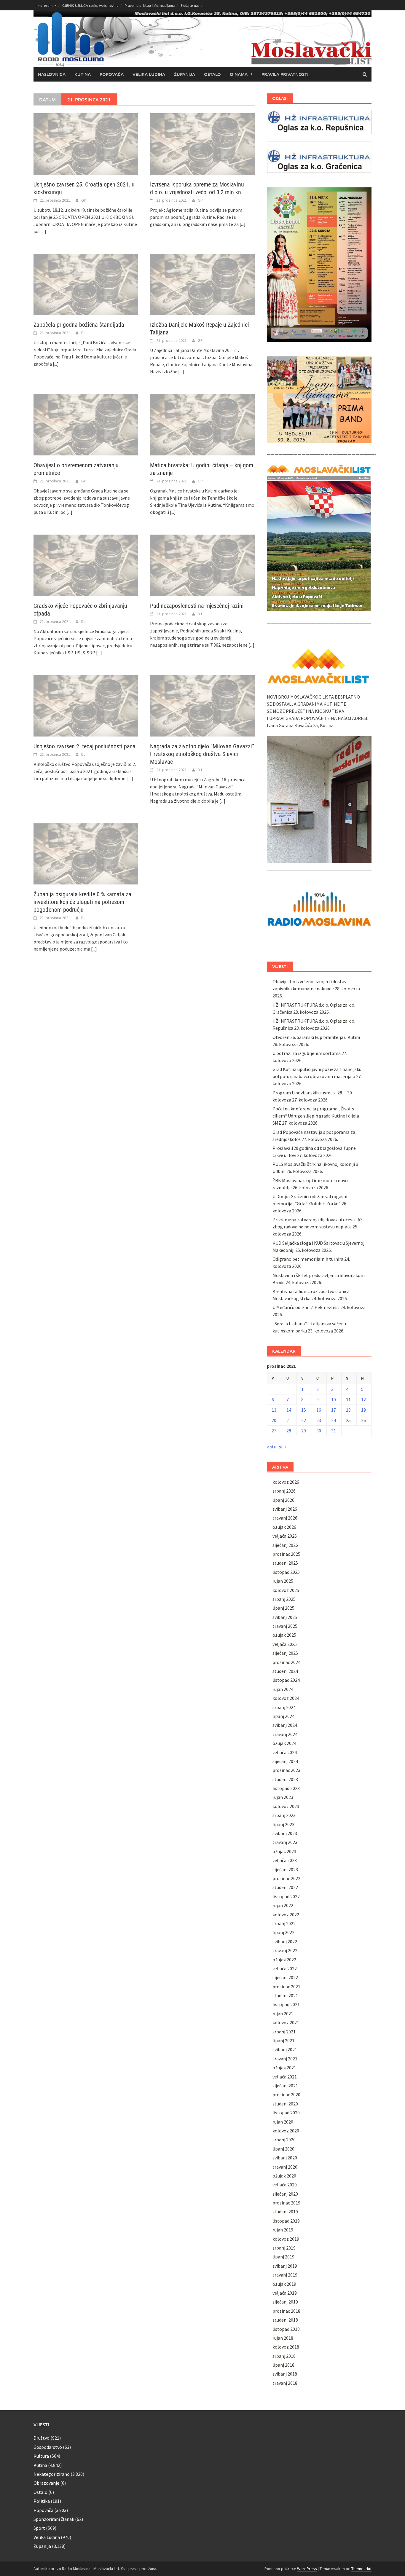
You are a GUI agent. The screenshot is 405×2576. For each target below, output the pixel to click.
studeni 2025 (285, 1563)
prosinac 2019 (286, 2203)
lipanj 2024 (283, 1716)
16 (319, 1410)
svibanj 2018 (285, 2374)
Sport (39, 2528)
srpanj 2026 (284, 1491)
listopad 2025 (286, 1572)
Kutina (83, 74)
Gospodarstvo (48, 2447)
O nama (239, 74)
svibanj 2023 (285, 1833)
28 (289, 1431)
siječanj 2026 (285, 1545)
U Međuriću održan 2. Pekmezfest (306, 1307)
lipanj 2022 (283, 1932)
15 (304, 1410)
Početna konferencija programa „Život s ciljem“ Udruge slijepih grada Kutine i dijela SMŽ (316, 1116)
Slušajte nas (190, 5)
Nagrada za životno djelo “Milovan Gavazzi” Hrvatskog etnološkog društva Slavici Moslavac (202, 754)
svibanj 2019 (285, 2266)
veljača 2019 (285, 2293)
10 (334, 1399)
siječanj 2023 (285, 1869)
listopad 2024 (286, 1680)
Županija (185, 74)
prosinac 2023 (286, 1770)
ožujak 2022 (284, 1960)
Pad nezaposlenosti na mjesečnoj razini (197, 606)
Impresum (44, 5)
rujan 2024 (283, 1689)
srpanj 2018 (284, 2356)
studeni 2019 (285, 2212)
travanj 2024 (285, 1734)
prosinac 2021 (286, 1987)
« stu (272, 1447)
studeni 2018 (285, 2320)
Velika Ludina (149, 74)
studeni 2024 (285, 1671)
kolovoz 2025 (286, 1590)
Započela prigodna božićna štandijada (79, 325)
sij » (283, 1447)
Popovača (112, 74)
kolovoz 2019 (286, 2239)
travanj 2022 (285, 1950)
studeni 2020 (285, 2104)
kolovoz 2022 (286, 1915)
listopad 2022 (286, 1896)
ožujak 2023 (284, 1851)
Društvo (42, 2438)
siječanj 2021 (285, 2086)
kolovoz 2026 (286, 1482)
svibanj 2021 (285, 2049)
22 (304, 1420)
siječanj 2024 (285, 1761)
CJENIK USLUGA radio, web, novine (90, 5)
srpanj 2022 (284, 1923)
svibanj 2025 (285, 1617)
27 (274, 1431)
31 (334, 1431)
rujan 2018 (283, 2338)
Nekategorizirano (52, 2474)
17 (334, 1410)
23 (319, 1420)
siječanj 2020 (285, 2194)
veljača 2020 (285, 2185)
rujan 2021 (283, 2014)
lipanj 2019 (283, 2257)
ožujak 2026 (284, 1527)
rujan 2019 (283, 2230)
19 (363, 1410)
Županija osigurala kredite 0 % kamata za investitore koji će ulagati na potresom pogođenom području (82, 902)
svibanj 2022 (285, 1941)
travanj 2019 (285, 2275)
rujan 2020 (283, 2122)
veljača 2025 (285, 1644)
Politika (42, 2501)
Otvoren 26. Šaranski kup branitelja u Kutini (316, 1037)
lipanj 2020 (283, 2149)
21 (289, 1420)
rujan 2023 (283, 1797)
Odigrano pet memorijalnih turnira (308, 1259)
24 (334, 1420)
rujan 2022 (283, 1905)
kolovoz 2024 (286, 1698)
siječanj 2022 (285, 1977)
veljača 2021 (285, 2077)
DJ (83, 333)
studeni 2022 (285, 1887)
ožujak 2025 (284, 1635)
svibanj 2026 (285, 1509)
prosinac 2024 (286, 1662)
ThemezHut (361, 2569)
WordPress (307, 2569)
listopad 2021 (286, 2004)
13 (274, 1410)
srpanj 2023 (284, 1815)
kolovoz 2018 (286, 2347)
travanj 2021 (285, 2059)
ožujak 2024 (284, 1743)
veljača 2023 (285, 1860)
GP (84, 200)
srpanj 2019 (284, 2248)
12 (363, 1399)
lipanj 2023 (283, 1824)
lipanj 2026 (283, 1500)
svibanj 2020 (285, 2158)
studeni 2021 (285, 1995)
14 (289, 1410)
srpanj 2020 (284, 2140)
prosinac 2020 (286, 2094)
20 (274, 1420)
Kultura (41, 2456)
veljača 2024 (285, 1752)
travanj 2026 (285, 1518)
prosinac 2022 (286, 1878)
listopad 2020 (286, 2113)
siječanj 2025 (285, 1653)
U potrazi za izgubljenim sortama (307, 1053)
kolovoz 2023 (286, 1806)
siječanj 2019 (285, 2302)
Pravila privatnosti (285, 74)
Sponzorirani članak (54, 2519)
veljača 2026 (285, 1536)
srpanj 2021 (284, 2032)
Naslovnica (52, 74)
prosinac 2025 (286, 1554)
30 (319, 1431)
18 (348, 1410)
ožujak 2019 (284, 2284)
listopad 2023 (286, 1788)
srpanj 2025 (284, 1599)
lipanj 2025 (283, 1608)
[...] (43, 231)
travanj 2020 (285, 2167)
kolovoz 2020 (286, 2131)
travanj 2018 (285, 2383)
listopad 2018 (286, 2329)
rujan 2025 (283, 1581)
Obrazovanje (46, 2483)
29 (304, 1431)
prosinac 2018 (286, 2311)
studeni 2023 (285, 1779)
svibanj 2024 (285, 1725)
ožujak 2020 (284, 2176)
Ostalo (212, 74)
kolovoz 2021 (286, 2022)
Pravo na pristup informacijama (150, 5)
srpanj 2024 (284, 1707)
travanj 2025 (285, 1626)
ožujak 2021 (284, 2068)
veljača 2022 (285, 1968)
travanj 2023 (285, 1842)
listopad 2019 (286, 2221)
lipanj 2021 (283, 2041)
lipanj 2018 (283, 2365)
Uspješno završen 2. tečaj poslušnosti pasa (84, 746)
